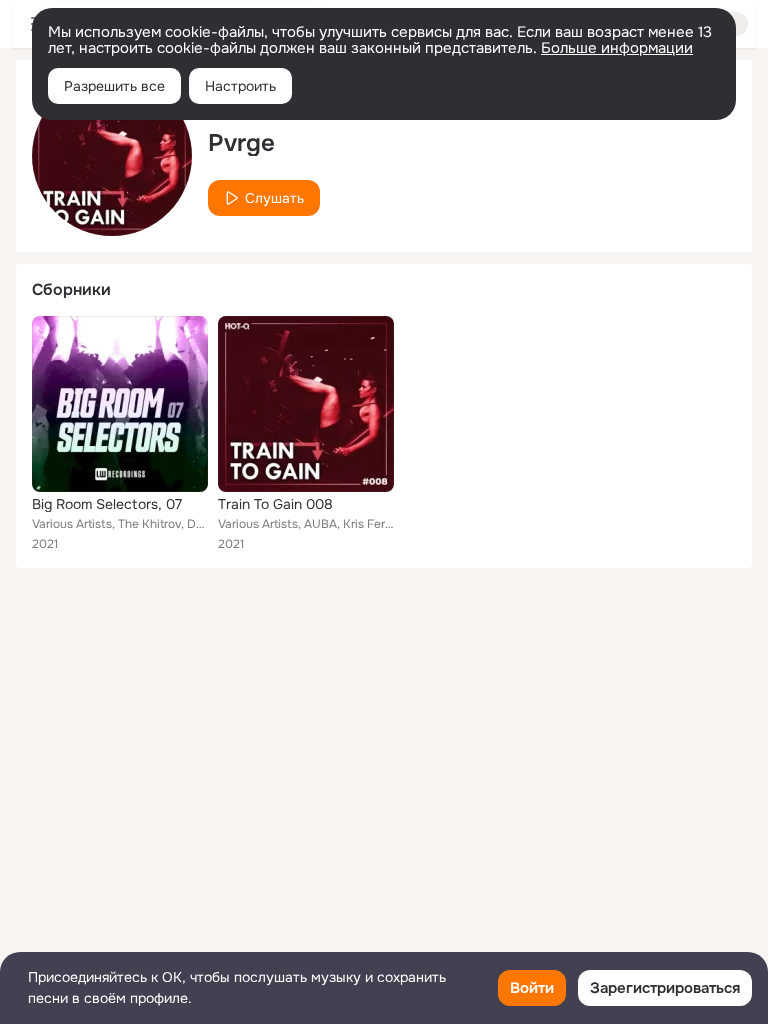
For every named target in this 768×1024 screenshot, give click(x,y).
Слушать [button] (274, 198)
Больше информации (617, 48)
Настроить (240, 86)
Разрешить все (114, 86)
